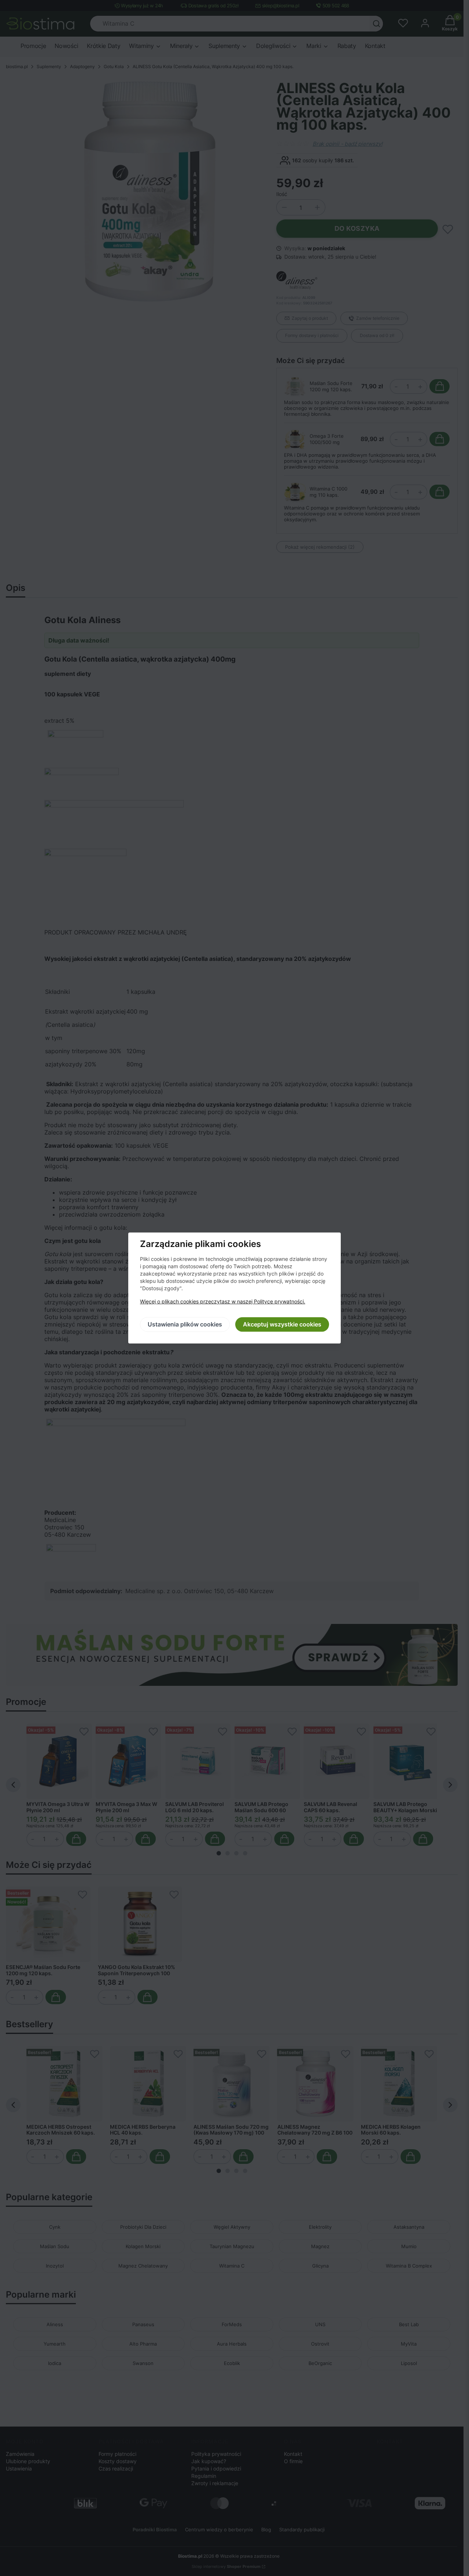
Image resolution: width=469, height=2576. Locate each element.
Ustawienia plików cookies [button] (185, 1325)
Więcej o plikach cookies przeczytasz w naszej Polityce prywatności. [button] (223, 1302)
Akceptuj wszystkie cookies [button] (282, 1325)
